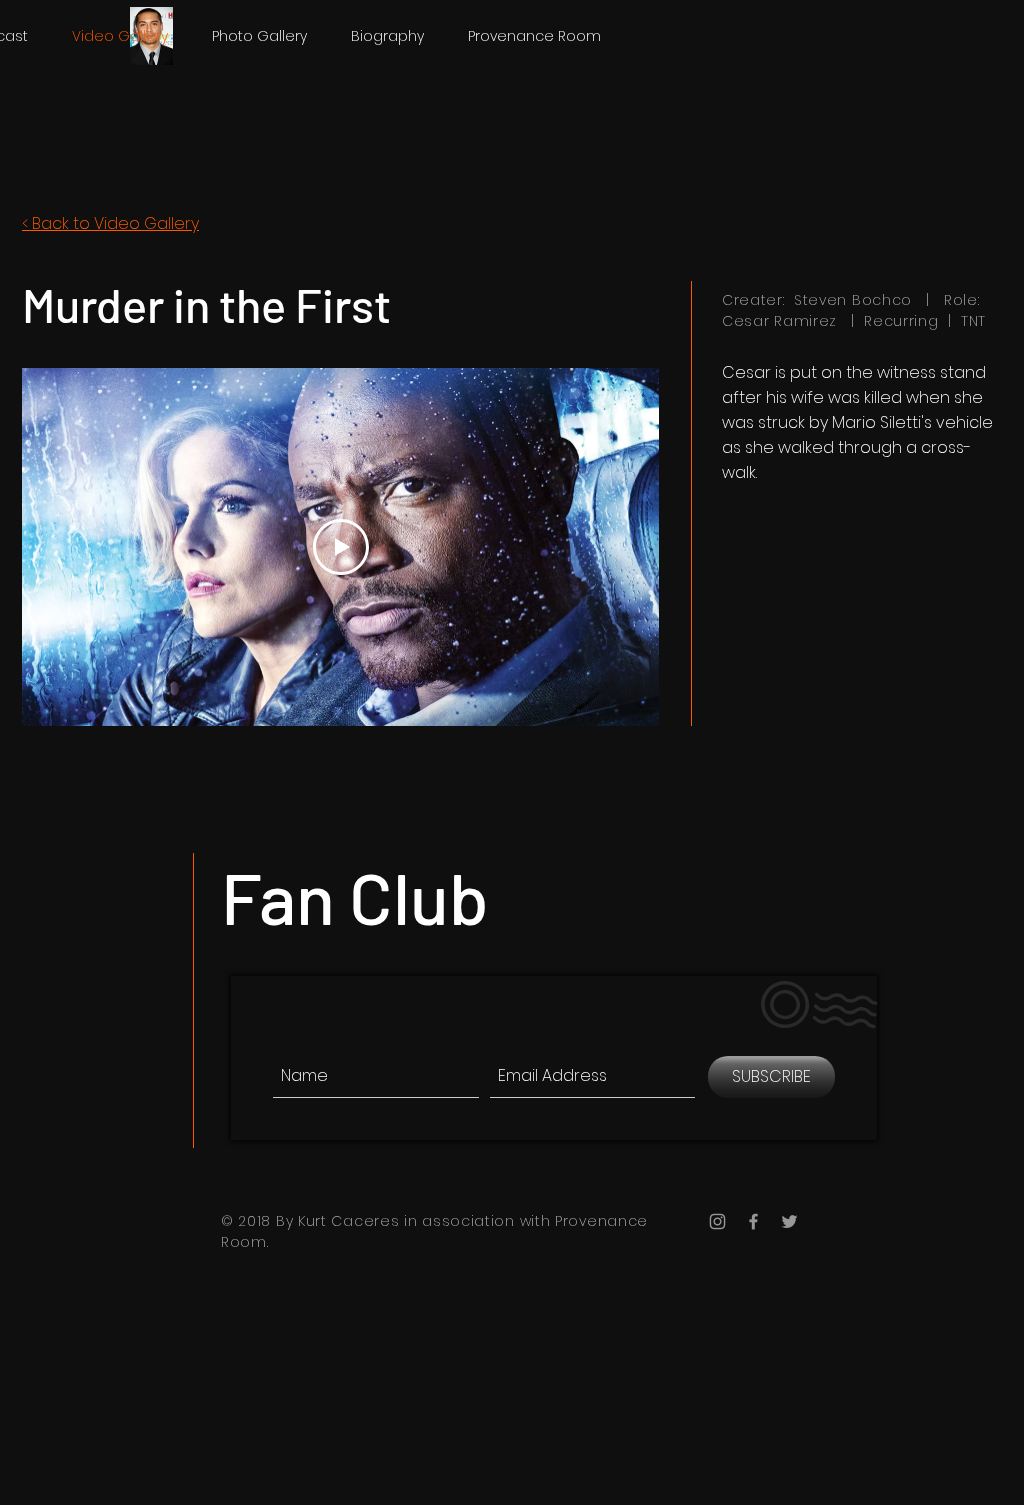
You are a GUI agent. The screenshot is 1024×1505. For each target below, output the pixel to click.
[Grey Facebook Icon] (753, 1221)
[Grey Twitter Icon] (789, 1221)
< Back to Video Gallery (110, 223)
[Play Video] (341, 547)
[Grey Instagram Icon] (717, 1221)
